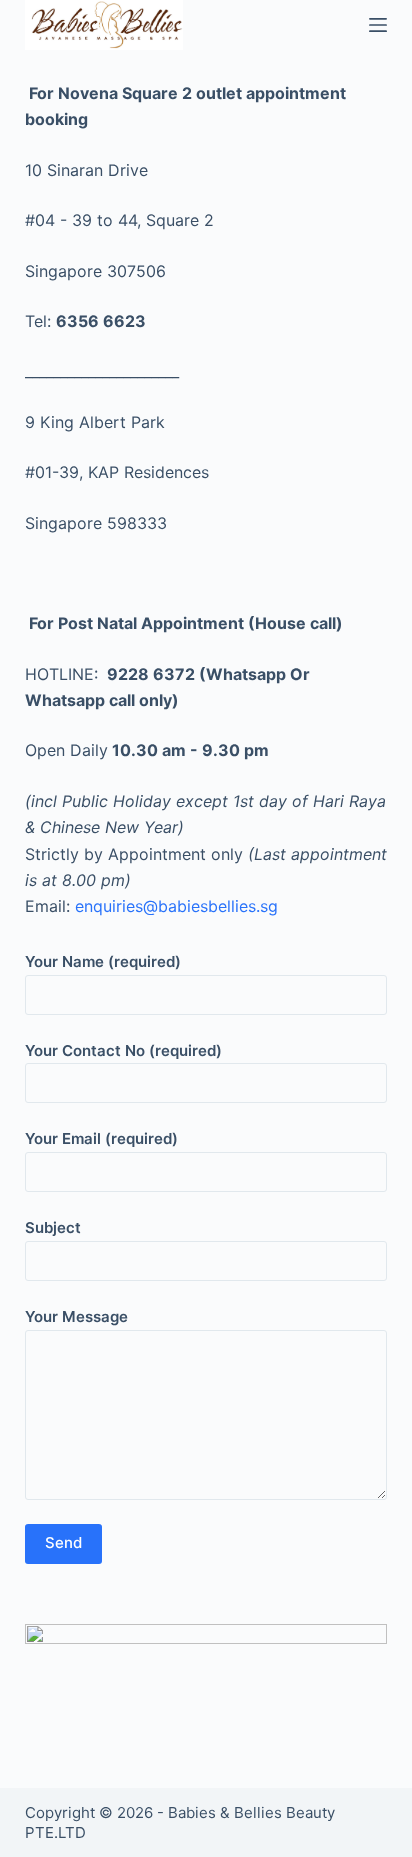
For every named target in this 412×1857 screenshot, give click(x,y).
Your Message (76, 1316)
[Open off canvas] (378, 25)
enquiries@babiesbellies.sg (176, 906)
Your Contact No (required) (123, 1050)
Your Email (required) (101, 1138)
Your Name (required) (103, 961)
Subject (53, 1227)
